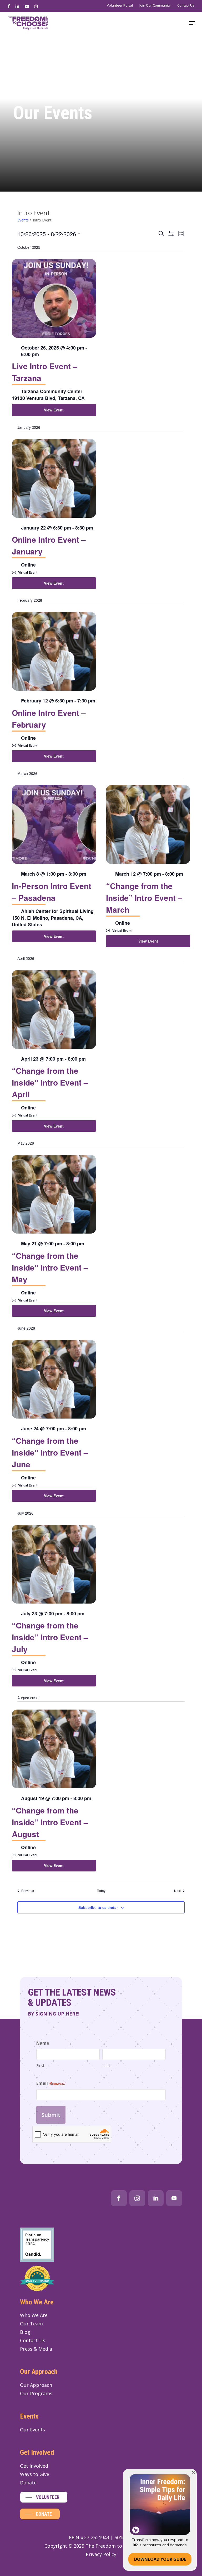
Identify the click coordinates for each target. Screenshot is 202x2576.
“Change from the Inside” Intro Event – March (144, 898)
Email (51, 2083)
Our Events (32, 2430)
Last (106, 2065)
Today (101, 1891)
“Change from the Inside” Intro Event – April (50, 1082)
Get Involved (34, 2466)
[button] (192, 23)
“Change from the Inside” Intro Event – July (50, 1637)
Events (23, 220)
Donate (28, 2483)
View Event (54, 410)
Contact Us (33, 2340)
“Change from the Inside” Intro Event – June (50, 1452)
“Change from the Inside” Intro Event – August (50, 1822)
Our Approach (36, 2385)
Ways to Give (35, 2474)
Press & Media (36, 2349)
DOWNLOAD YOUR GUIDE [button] (160, 2559)
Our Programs (36, 2393)
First (40, 2065)
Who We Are (34, 2315)
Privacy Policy (101, 2554)
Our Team (31, 2324)
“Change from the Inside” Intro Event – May (50, 1267)
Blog (25, 2332)
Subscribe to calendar (98, 1907)
